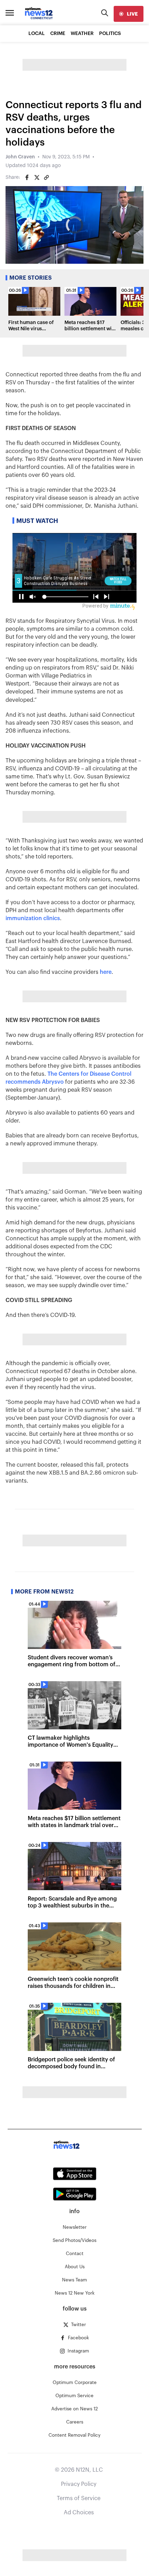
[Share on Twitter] (37, 177)
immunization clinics (33, 918)
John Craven (20, 157)
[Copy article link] (46, 177)
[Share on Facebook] (27, 177)
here (106, 972)
